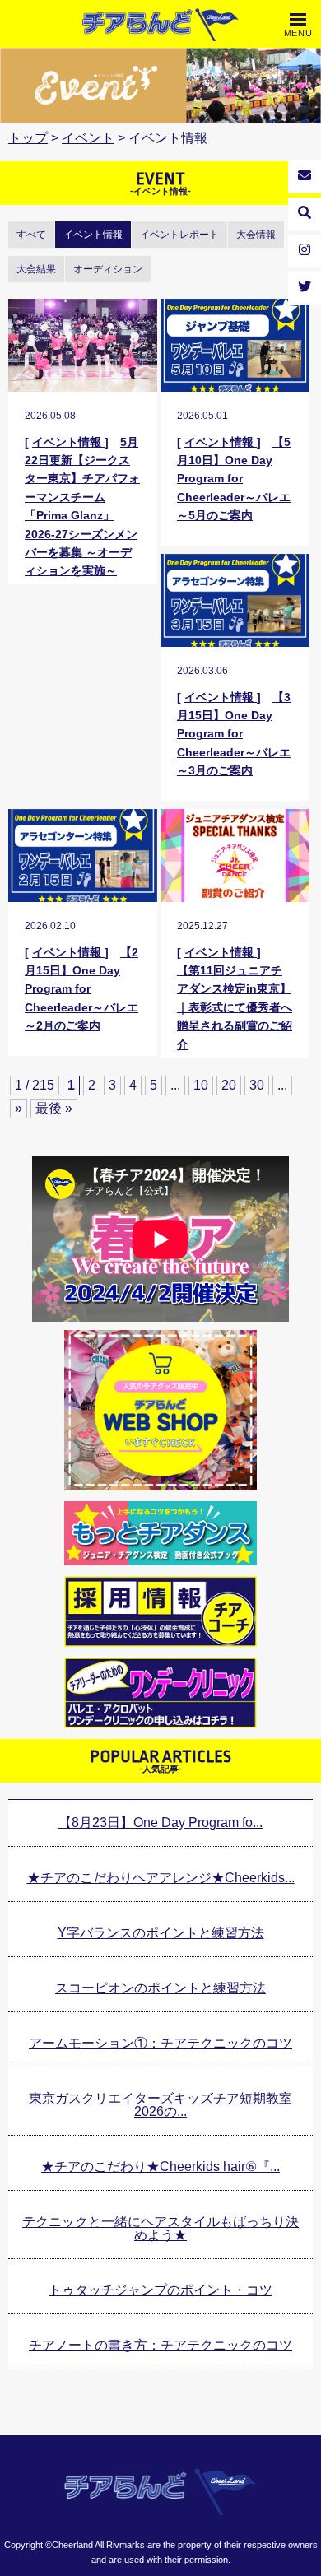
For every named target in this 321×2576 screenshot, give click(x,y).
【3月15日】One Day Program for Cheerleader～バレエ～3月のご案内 (234, 734)
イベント (88, 138)
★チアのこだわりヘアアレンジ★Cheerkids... (161, 1878)
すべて (31, 235)
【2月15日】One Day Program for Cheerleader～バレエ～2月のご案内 (81, 989)
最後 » (54, 1108)
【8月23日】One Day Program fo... (160, 1823)
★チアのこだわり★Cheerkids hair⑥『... (160, 2167)
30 (257, 1085)
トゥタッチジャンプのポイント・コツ (160, 2290)
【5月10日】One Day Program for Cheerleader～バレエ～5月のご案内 (234, 479)
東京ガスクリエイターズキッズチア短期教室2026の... (160, 2105)
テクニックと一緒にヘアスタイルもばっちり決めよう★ (160, 2228)
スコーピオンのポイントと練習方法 (160, 1988)
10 (201, 1085)
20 (229, 1085)
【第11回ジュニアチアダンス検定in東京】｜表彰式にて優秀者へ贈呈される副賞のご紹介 (235, 1007)
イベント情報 (93, 235)
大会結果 (36, 269)
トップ (28, 138)
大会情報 (256, 235)
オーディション (108, 269)
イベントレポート (179, 235)
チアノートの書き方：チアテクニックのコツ (160, 2345)
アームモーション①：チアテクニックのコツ (160, 2043)
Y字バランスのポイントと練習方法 (161, 1933)
